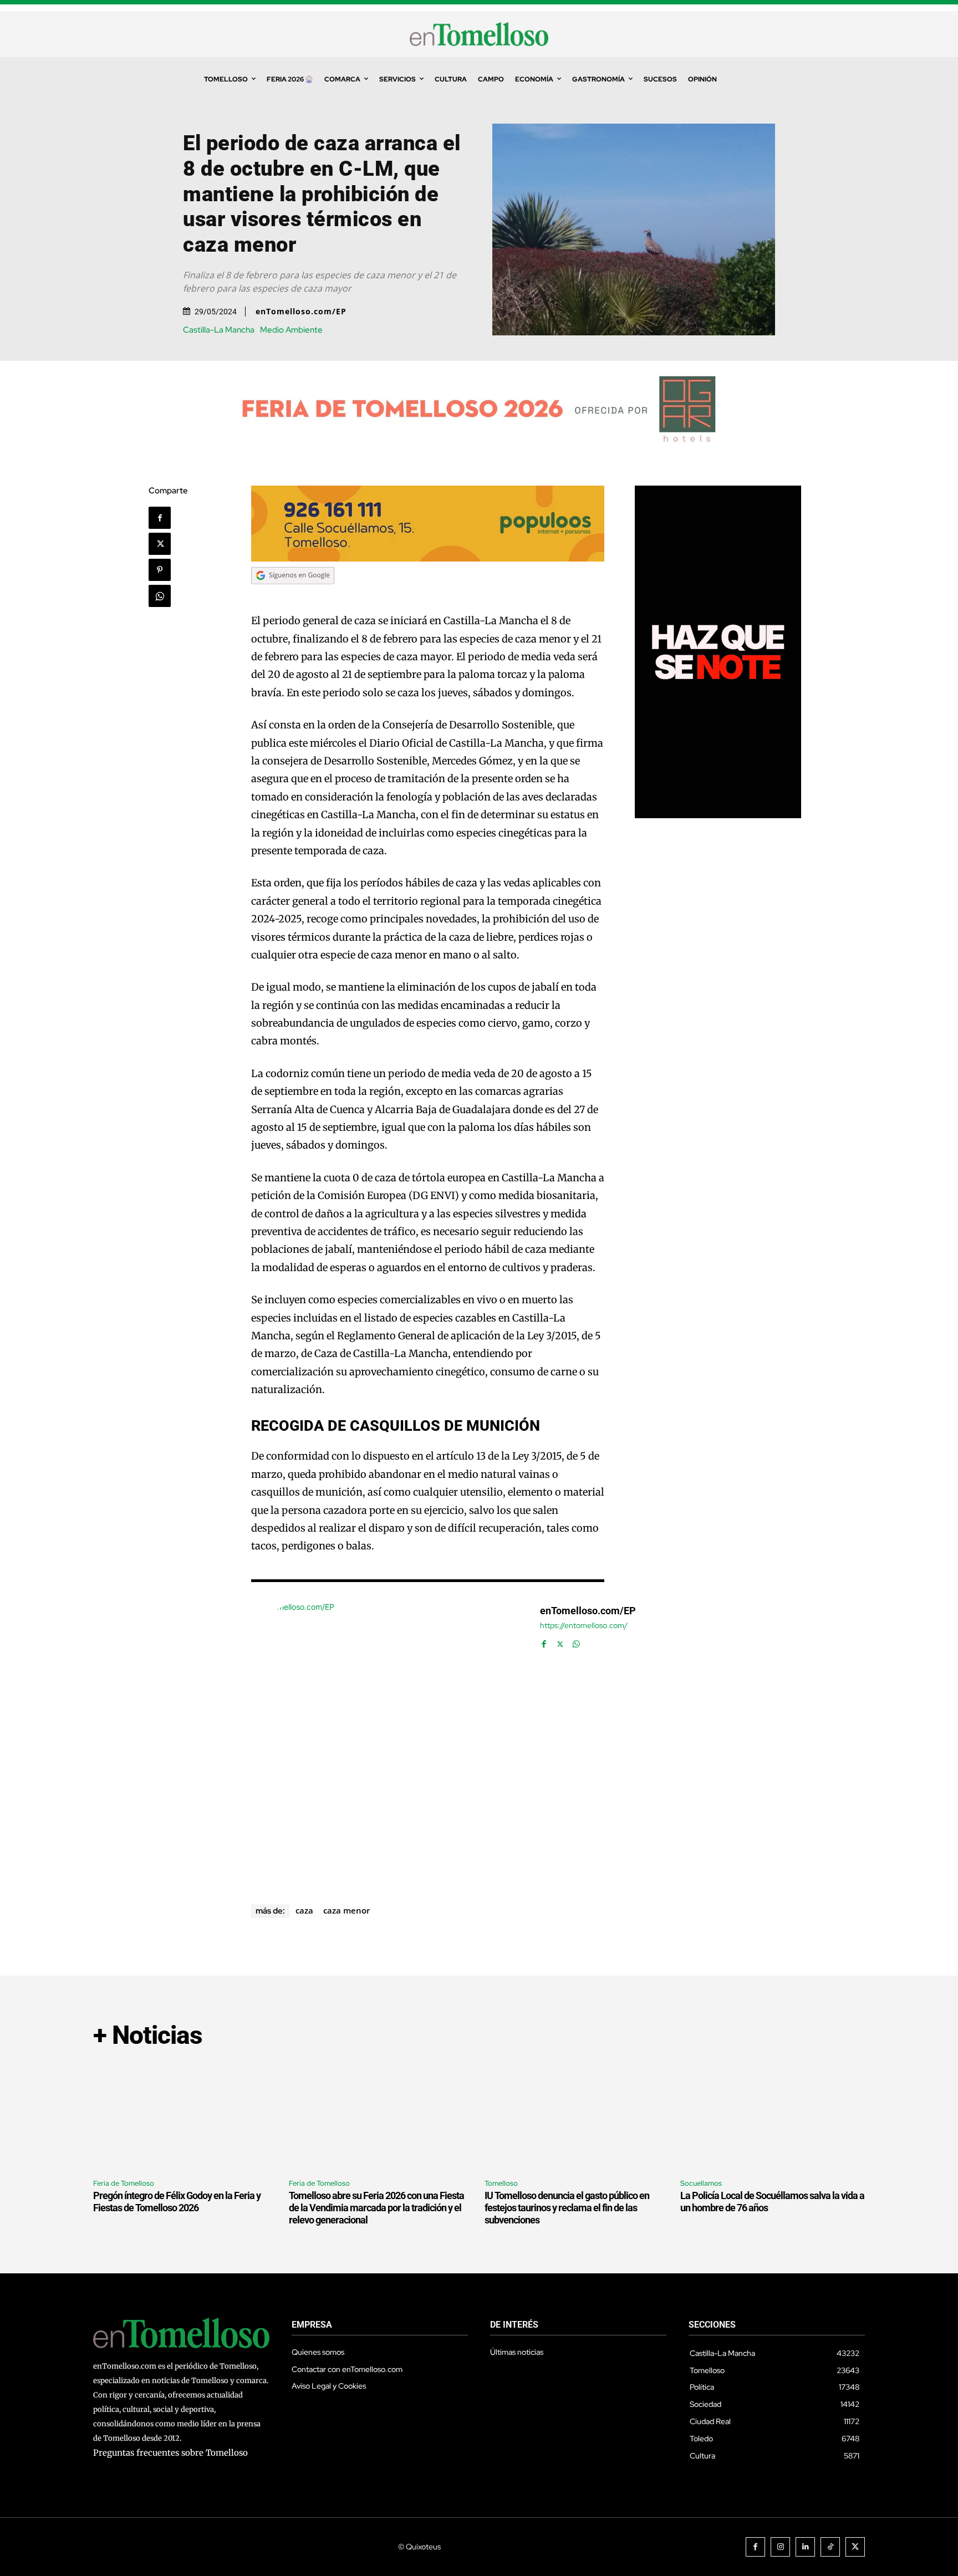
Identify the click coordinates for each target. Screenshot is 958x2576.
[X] (160, 544)
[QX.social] (718, 815)
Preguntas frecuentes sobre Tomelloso (170, 2453)
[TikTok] (830, 2547)
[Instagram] (780, 2547)
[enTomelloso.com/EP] (390, 1740)
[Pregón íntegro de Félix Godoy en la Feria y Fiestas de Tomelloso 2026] (185, 2115)
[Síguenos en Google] (293, 595)
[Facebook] (160, 518)
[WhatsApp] (160, 596)
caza (304, 1910)
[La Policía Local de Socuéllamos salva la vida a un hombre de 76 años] (773, 2115)
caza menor (346, 1910)
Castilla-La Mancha (219, 330)
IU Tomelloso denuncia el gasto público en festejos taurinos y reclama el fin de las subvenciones (567, 2207)
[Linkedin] (805, 2547)
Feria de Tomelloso (124, 2183)
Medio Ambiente (291, 330)
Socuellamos (701, 2183)
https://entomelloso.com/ (584, 1626)
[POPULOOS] (428, 558)
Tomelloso (501, 2183)
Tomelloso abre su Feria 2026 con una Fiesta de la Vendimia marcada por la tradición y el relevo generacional (376, 2207)
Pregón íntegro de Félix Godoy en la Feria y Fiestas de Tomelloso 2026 (177, 2202)
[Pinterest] (160, 570)
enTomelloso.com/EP (301, 312)
